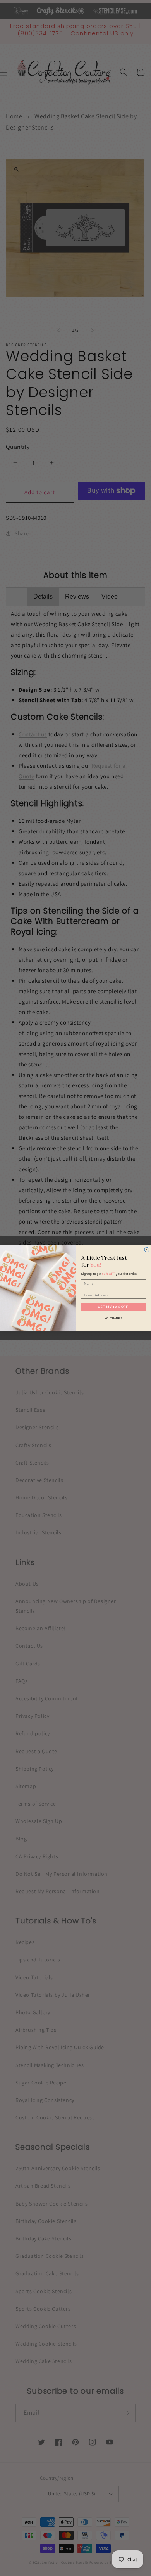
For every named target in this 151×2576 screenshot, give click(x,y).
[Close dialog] (147, 1250)
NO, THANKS (113, 1318)
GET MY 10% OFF (113, 1307)
